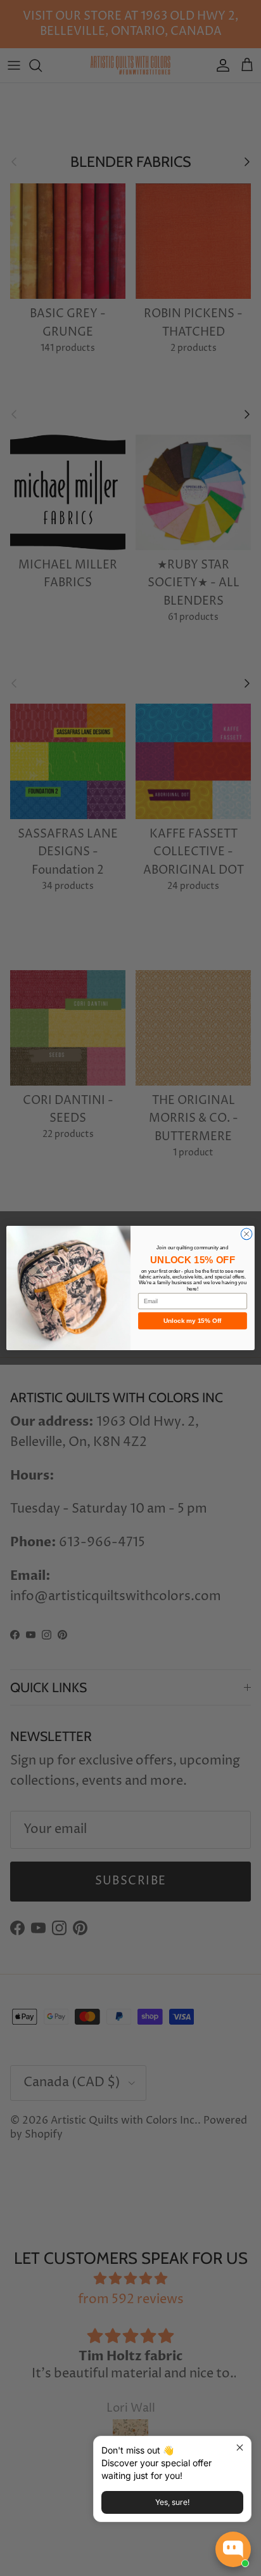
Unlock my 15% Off (193, 1321)
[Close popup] (240, 2448)
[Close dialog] (246, 1234)
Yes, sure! (172, 2502)
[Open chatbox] (233, 2549)
